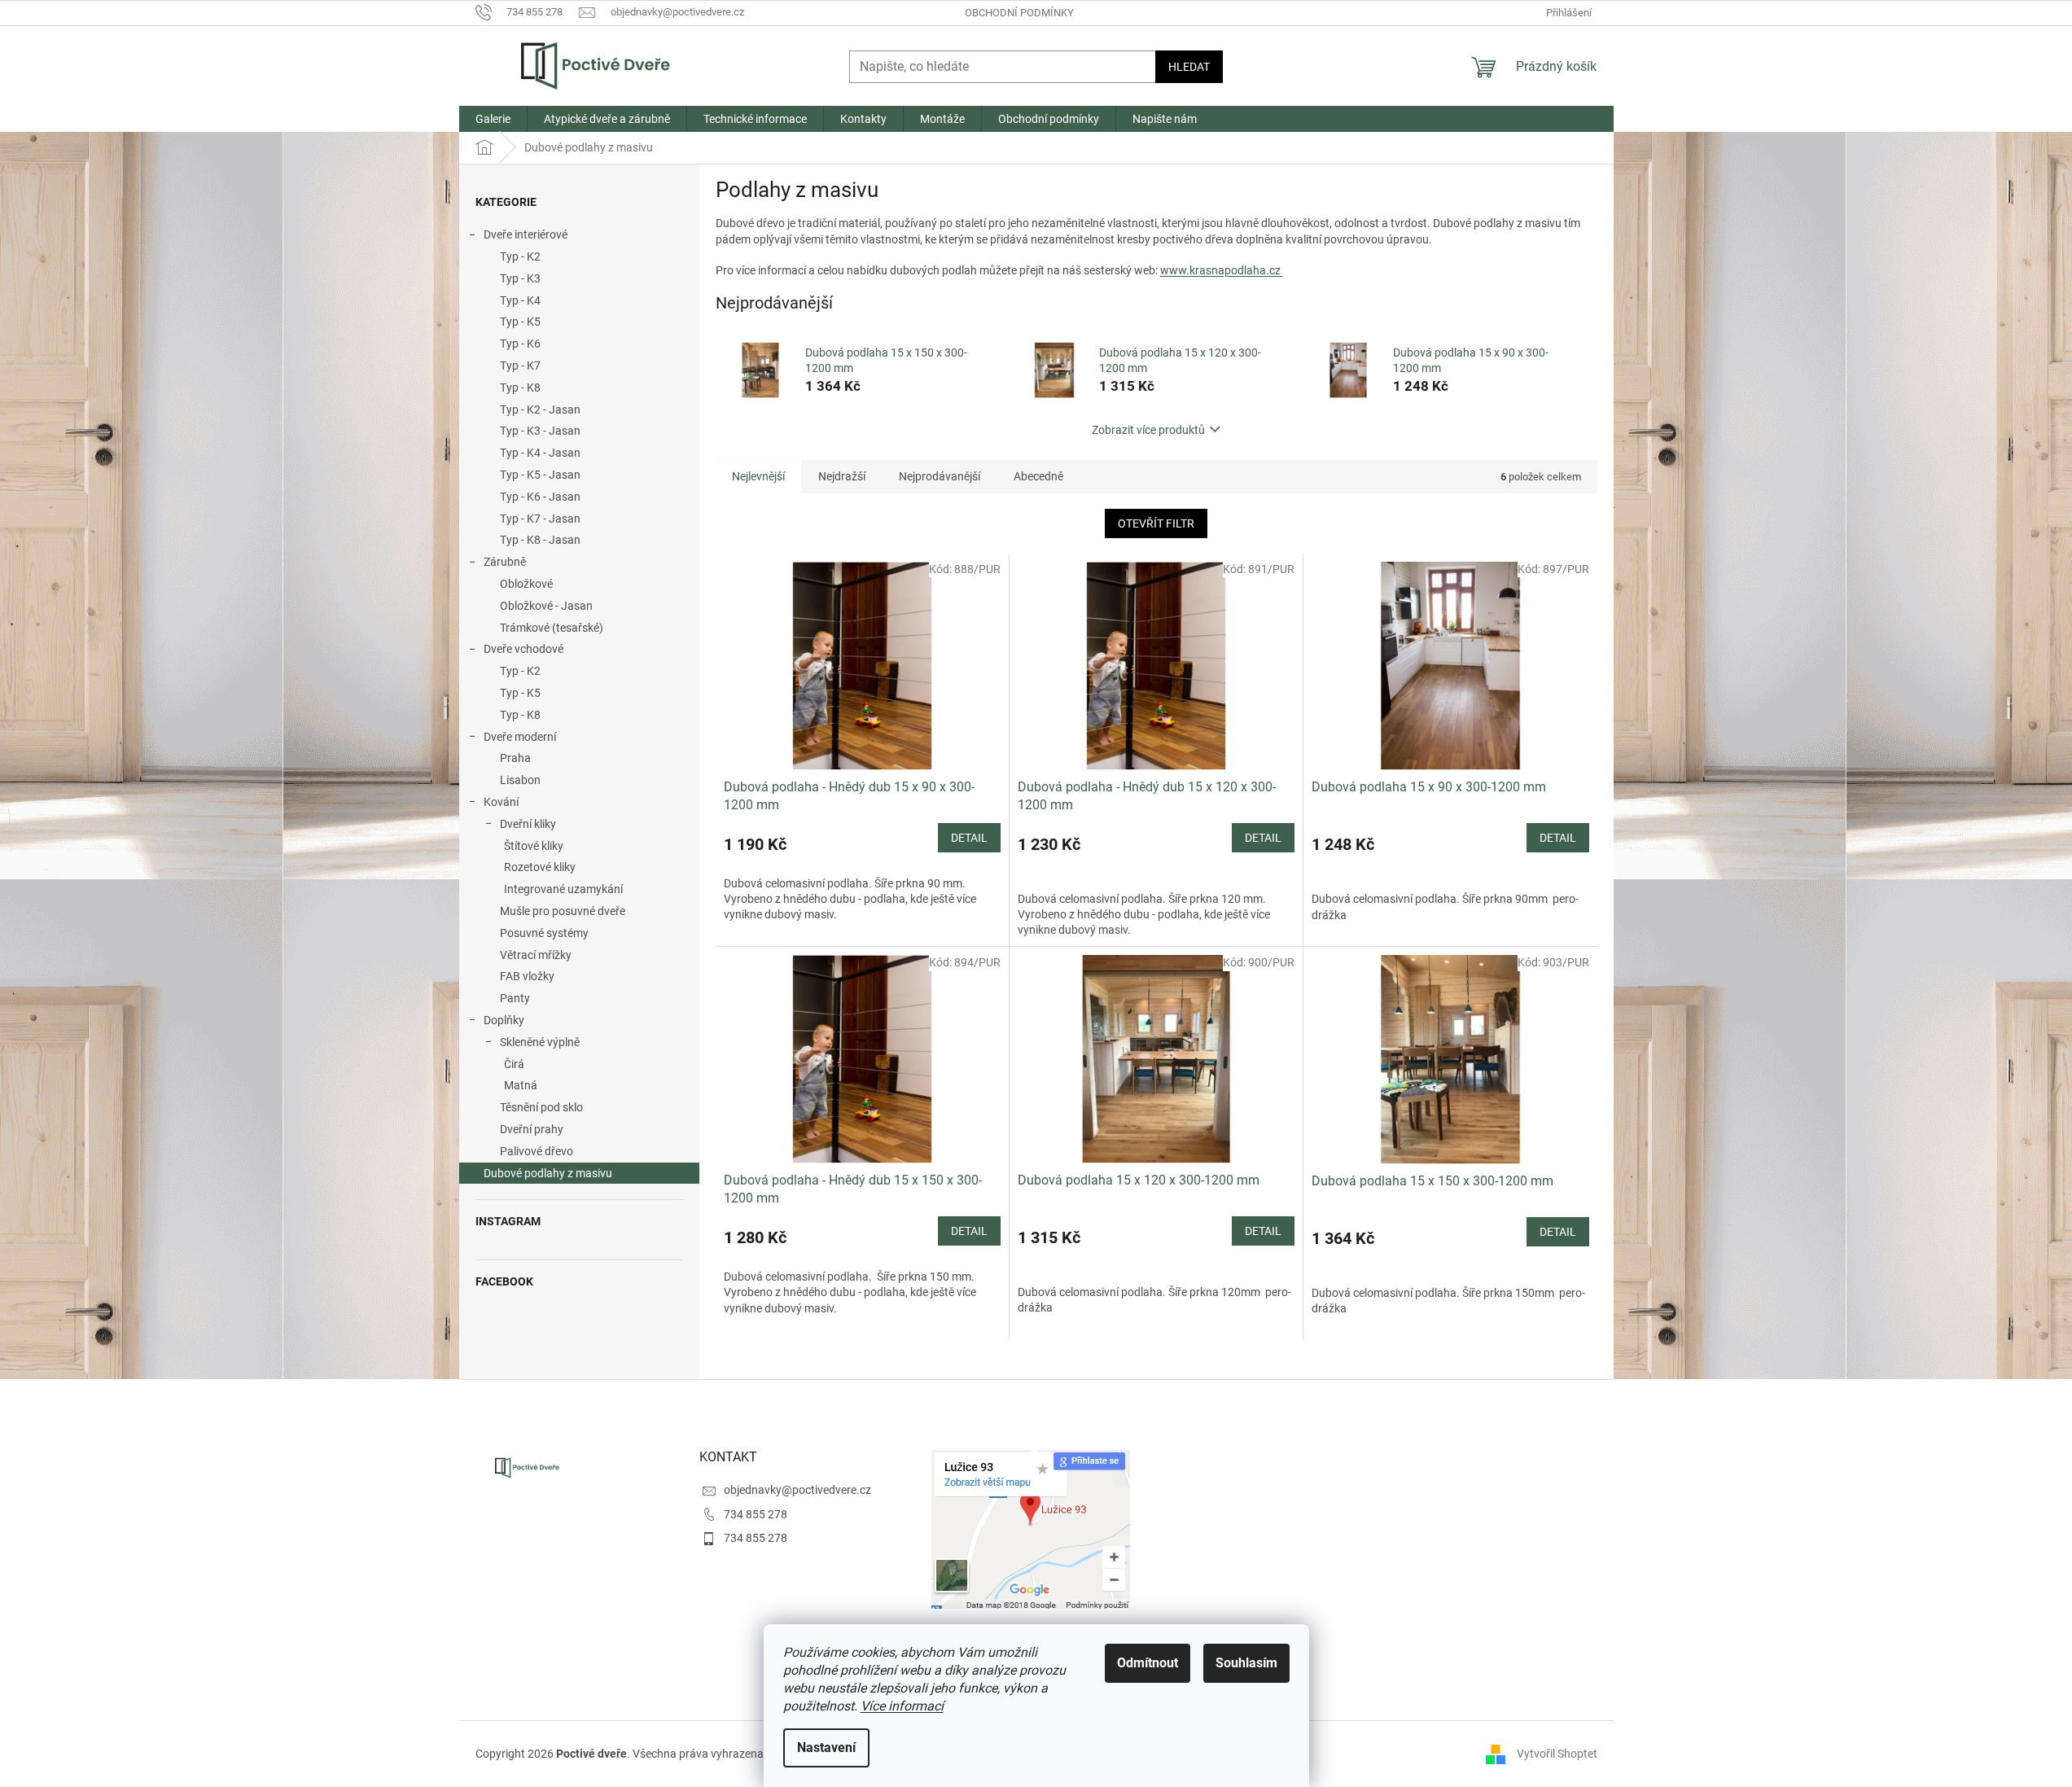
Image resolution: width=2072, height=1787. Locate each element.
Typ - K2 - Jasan (540, 410)
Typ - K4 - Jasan (540, 453)
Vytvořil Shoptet (1557, 1753)
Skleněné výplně (540, 1042)
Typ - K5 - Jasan (540, 475)
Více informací (902, 1706)
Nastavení (826, 1748)
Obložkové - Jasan (546, 606)
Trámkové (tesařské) (552, 628)
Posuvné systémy (544, 933)
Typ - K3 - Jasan (540, 431)
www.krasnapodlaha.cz (1222, 270)
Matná (521, 1085)
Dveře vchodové (523, 649)
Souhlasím (1246, 1663)
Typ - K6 (520, 344)
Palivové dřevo (537, 1151)
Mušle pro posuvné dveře (563, 911)
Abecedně (1038, 476)
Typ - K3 (520, 278)
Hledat (1189, 67)
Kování (501, 802)
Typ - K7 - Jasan (540, 519)
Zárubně (505, 562)
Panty (515, 998)
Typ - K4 (520, 300)
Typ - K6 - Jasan (540, 497)
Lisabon (520, 780)
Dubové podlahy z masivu (548, 1173)
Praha (515, 758)
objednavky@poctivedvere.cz (797, 1490)
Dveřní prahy (532, 1129)
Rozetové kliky (540, 867)
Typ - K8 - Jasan (540, 540)
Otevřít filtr (1156, 523)
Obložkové (526, 584)
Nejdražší (842, 476)
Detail (969, 838)
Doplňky (504, 1020)
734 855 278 (756, 1514)
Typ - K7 (520, 366)
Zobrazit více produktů (1148, 430)
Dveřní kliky (528, 824)
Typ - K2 (520, 256)
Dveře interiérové (526, 234)
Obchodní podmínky (1019, 13)
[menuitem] (493, 119)
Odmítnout (1148, 1663)
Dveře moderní (520, 737)
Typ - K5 (520, 322)
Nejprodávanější (940, 476)
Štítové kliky (534, 846)
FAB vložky (527, 976)
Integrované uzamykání (563, 889)
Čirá (514, 1064)
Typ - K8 (520, 388)
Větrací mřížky (536, 955)
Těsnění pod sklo (541, 1107)
